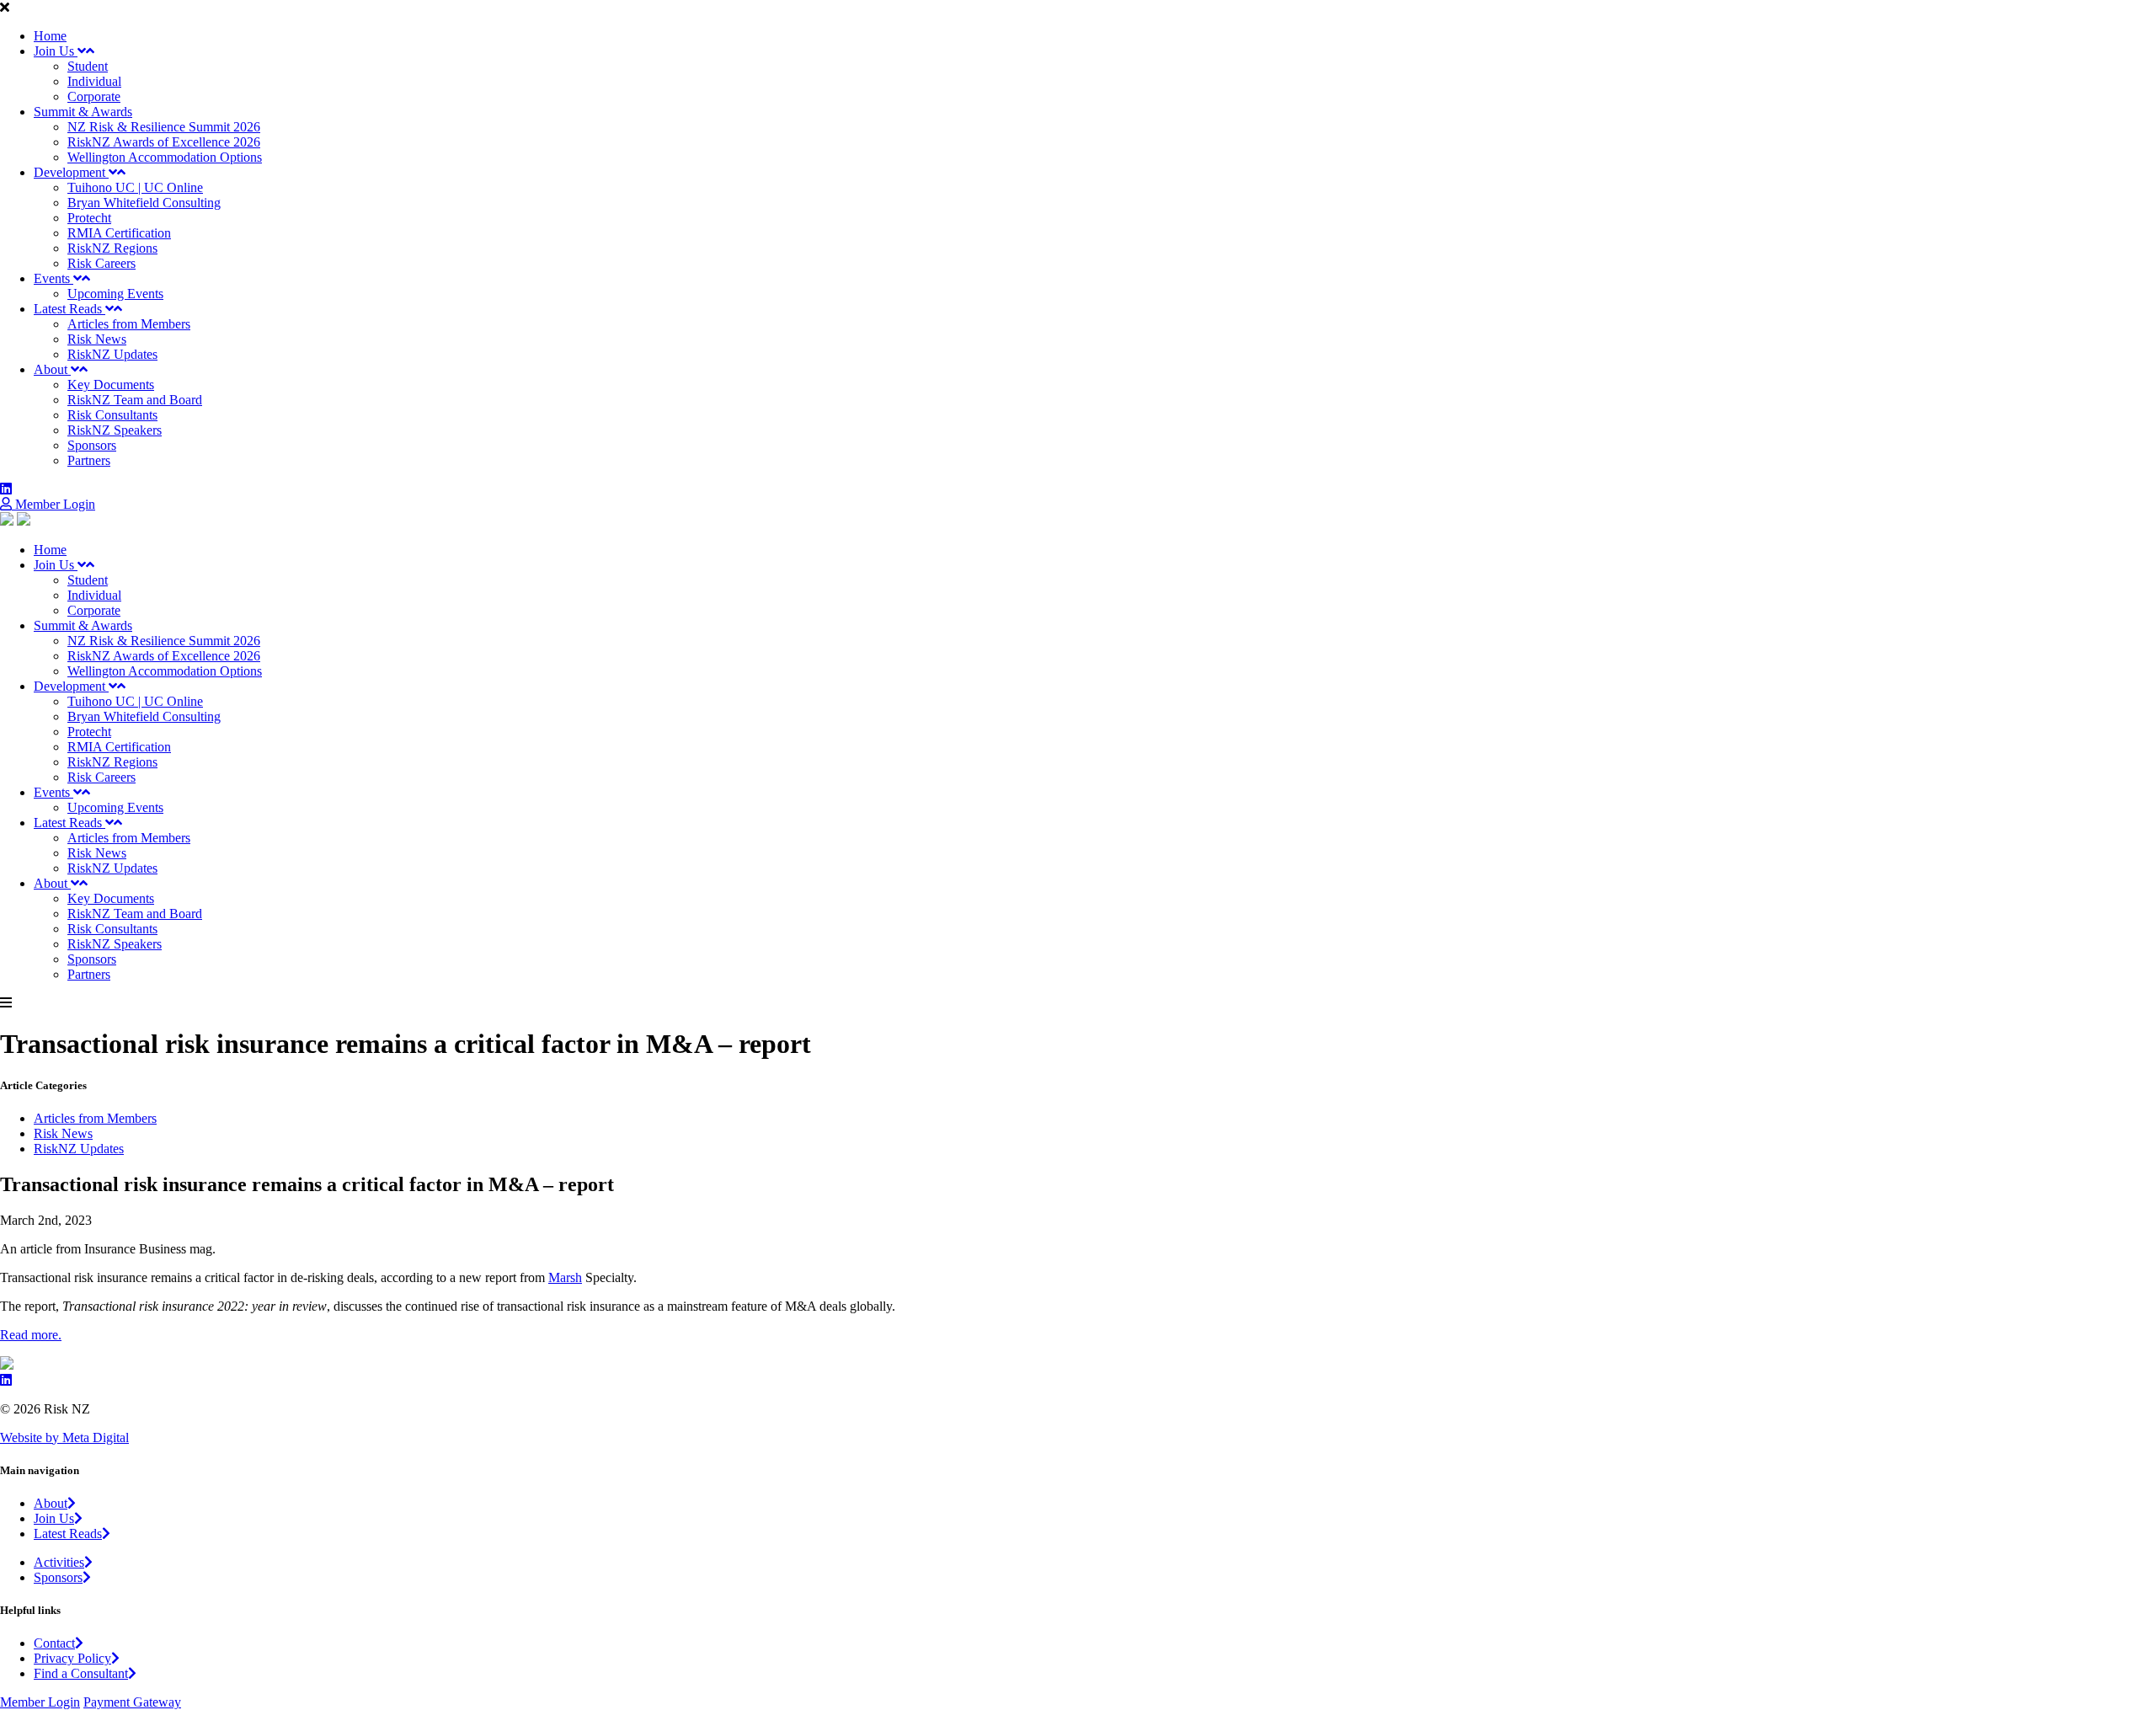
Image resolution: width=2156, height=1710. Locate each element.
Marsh (565, 1277)
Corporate (94, 96)
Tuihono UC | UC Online (135, 187)
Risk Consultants (112, 415)
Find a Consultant (81, 1673)
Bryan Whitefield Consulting (144, 203)
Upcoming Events (115, 294)
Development (71, 172)
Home (50, 36)
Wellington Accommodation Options (165, 157)
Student (88, 66)
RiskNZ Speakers (115, 430)
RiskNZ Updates (112, 354)
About (52, 369)
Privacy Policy (72, 1658)
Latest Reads (69, 309)
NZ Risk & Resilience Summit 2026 (164, 127)
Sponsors (92, 445)
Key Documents (111, 385)
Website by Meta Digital (64, 1437)
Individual (94, 81)
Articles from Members (129, 324)
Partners (89, 460)
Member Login (53, 504)
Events (53, 278)
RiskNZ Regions (112, 248)
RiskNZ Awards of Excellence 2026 (164, 142)
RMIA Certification (119, 233)
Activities (59, 1562)
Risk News (97, 339)
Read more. (31, 1335)
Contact (54, 1643)
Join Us (56, 51)
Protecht (89, 218)
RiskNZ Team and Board (135, 400)
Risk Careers (101, 263)
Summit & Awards (83, 112)
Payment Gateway (132, 1702)
